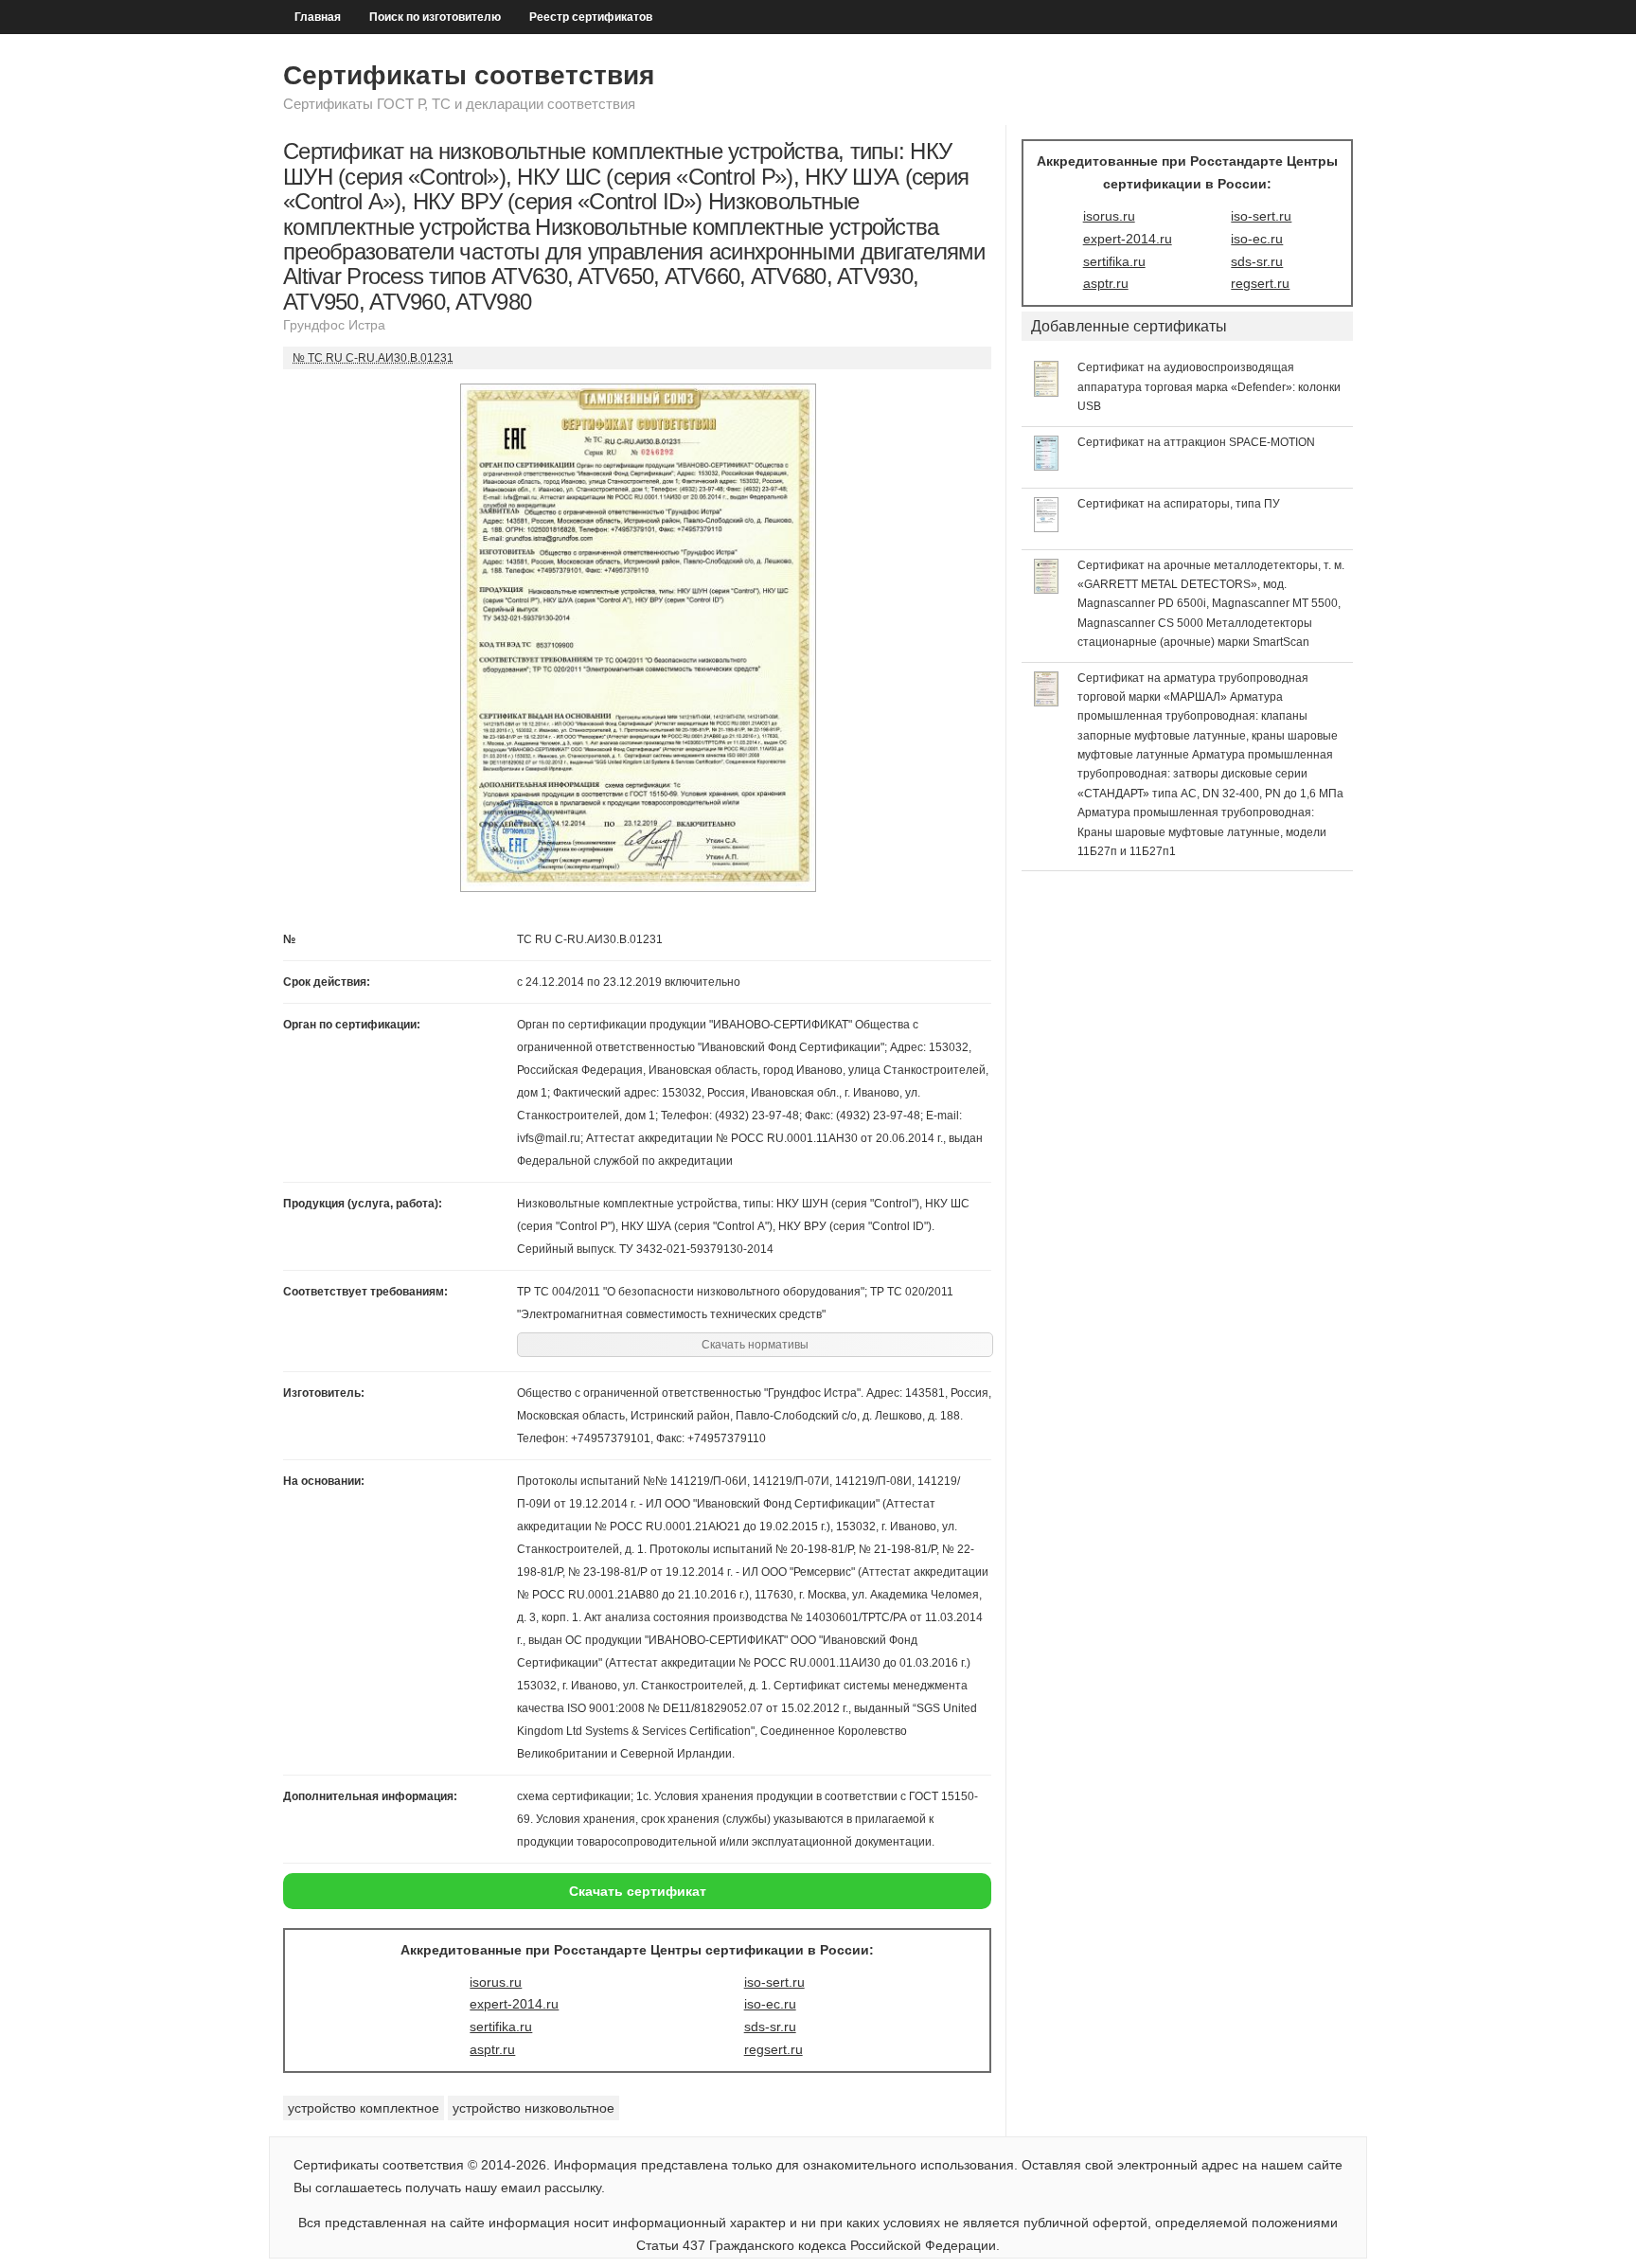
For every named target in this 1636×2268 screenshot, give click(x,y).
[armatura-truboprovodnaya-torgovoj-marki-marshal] (1047, 702)
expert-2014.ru (514, 2004)
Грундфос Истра (334, 325)
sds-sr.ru (770, 2027)
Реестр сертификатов (591, 17)
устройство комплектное (364, 2108)
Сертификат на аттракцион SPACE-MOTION (1196, 442)
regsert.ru (774, 2049)
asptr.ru (492, 2049)
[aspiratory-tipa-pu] (1047, 527)
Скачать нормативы (755, 1345)
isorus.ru (496, 1982)
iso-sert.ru (774, 1982)
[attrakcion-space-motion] (1047, 466)
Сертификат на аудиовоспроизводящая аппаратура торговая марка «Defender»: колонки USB (1209, 387)
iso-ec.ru (770, 2004)
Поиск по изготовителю (435, 17)
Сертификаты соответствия (469, 75)
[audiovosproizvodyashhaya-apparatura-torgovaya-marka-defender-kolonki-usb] (1047, 392)
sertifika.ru (501, 2027)
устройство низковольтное (533, 2108)
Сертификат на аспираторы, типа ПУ (1179, 504)
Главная (318, 17)
